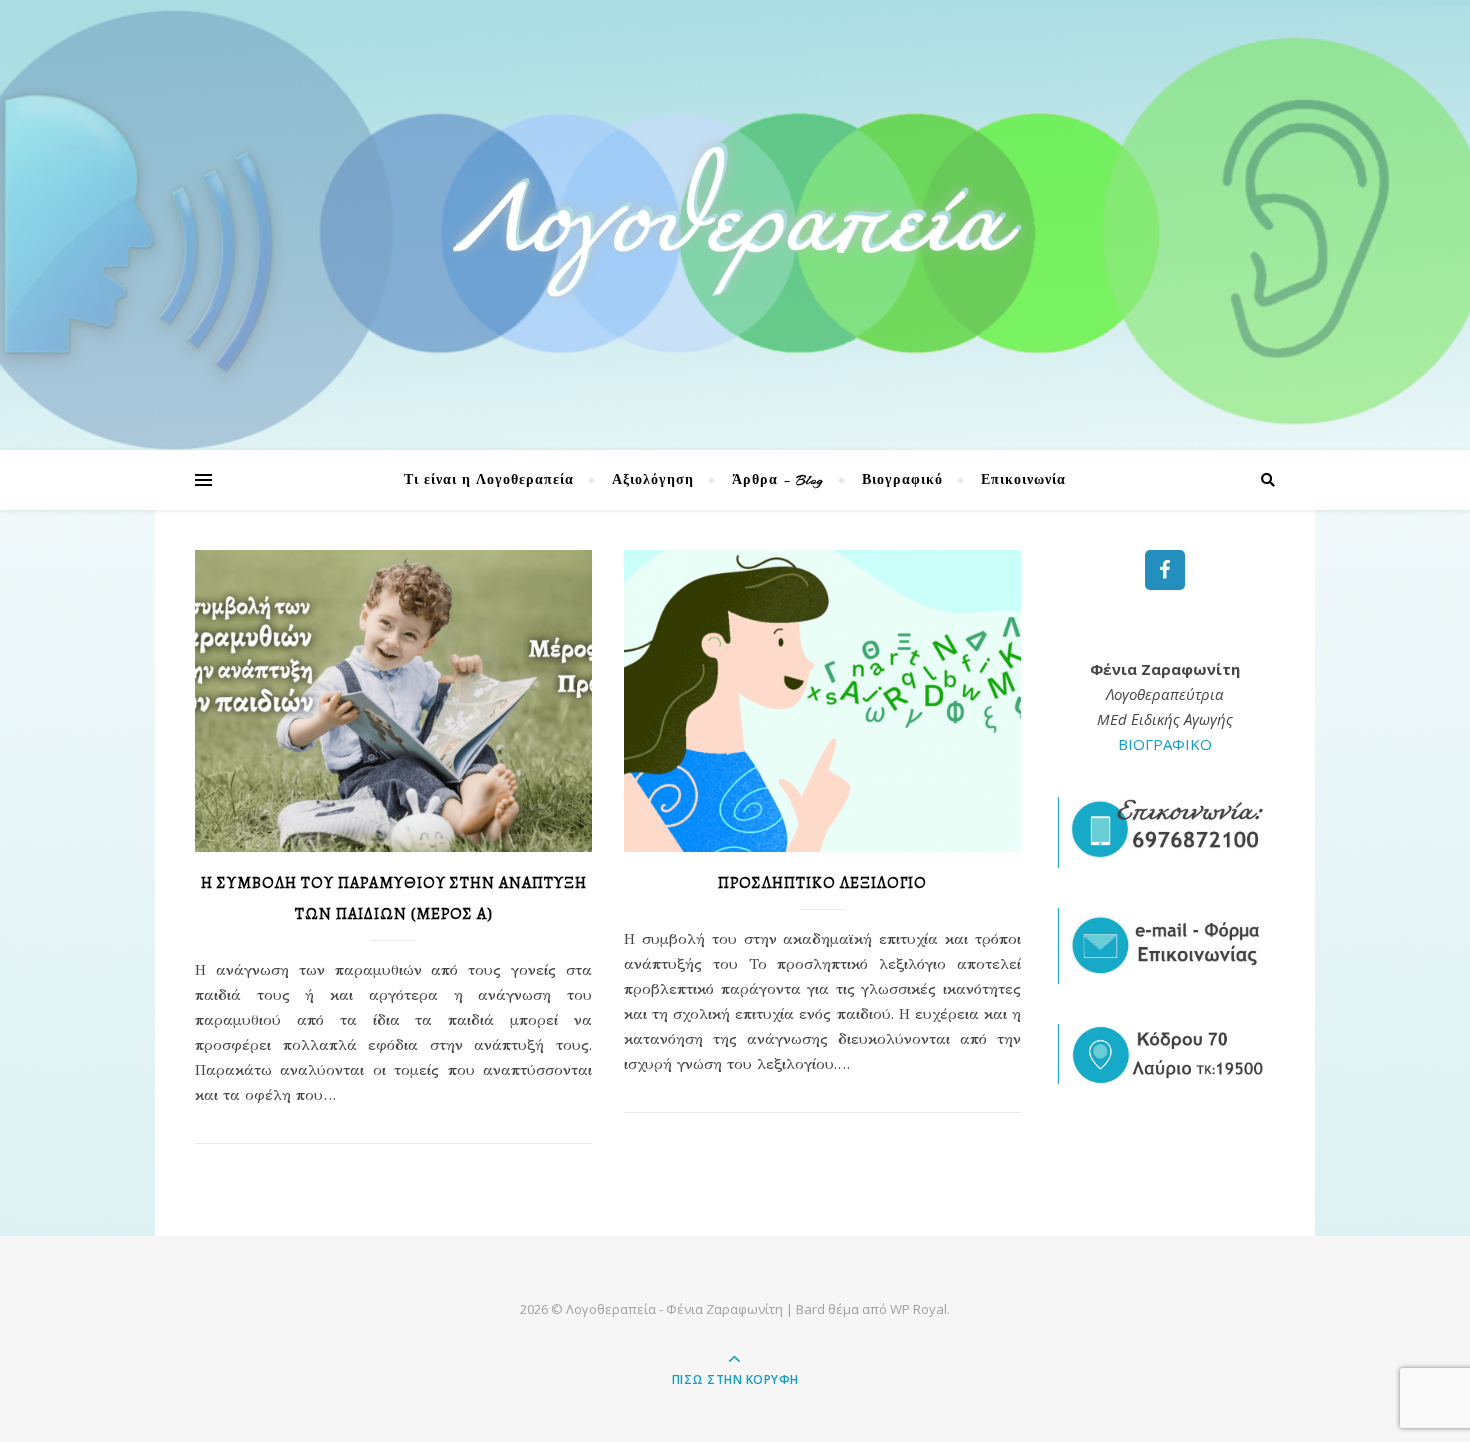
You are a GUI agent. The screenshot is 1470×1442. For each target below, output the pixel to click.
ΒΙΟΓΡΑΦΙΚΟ (1165, 744)
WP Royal (918, 1309)
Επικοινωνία (1023, 480)
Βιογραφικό (902, 480)
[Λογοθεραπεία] (735, 219)
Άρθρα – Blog (778, 480)
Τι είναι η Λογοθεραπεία (489, 480)
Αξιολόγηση (653, 480)
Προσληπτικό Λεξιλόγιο (822, 883)
